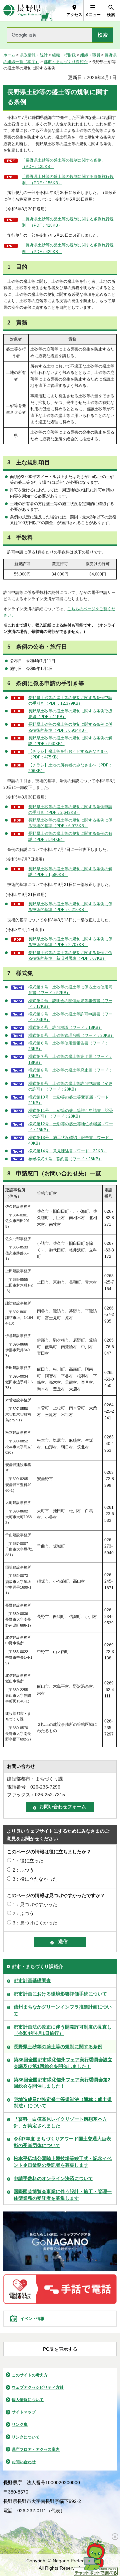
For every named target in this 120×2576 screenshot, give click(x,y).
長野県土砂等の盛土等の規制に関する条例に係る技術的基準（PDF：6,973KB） (70, 823)
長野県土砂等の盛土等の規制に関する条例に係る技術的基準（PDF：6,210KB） (70, 907)
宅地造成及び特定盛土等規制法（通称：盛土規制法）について (63, 2103)
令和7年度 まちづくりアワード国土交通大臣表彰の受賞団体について (62, 2142)
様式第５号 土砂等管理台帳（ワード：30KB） (71, 1035)
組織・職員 (90, 55)
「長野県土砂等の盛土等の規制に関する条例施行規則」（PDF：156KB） (68, 180)
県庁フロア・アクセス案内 (36, 2449)
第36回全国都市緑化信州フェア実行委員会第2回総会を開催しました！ (62, 2083)
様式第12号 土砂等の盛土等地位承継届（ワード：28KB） (71, 1127)
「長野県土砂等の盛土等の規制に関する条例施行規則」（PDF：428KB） (68, 222)
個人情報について (28, 2400)
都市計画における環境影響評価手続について (60, 1994)
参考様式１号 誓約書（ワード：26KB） (65, 1159)
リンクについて (26, 2437)
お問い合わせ (24, 2462)
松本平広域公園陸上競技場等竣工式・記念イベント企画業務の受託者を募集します (63, 2162)
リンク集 (20, 2424)
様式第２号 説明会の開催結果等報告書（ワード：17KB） (70, 1004)
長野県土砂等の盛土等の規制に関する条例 (58, 2047)
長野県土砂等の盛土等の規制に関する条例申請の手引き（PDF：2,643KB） (70, 810)
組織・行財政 (64, 55)
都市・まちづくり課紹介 (66, 62)
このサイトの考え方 (30, 2375)
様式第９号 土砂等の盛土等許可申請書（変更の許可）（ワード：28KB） (70, 1086)
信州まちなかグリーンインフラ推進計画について (63, 2010)
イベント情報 (32, 2319)
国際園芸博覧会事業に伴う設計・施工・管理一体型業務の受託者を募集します (63, 2195)
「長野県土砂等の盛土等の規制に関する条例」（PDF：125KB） (64, 164)
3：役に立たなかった (35, 1879)
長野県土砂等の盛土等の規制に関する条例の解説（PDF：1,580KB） (70, 872)
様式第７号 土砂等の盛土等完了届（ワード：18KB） (70, 1059)
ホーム (9, 55)
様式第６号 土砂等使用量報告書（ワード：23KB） (68, 1046)
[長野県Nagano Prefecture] (22, 11)
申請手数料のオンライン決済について (53, 2178)
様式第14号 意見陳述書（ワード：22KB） (68, 1151)
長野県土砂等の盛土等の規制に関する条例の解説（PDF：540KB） (70, 741)
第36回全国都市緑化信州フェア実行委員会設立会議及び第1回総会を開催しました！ (63, 2063)
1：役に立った (28, 1861)
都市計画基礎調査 (32, 1980)
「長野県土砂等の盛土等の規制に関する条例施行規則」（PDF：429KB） (68, 248)
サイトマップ (24, 2412)
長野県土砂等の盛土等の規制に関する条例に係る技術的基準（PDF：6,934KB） (70, 727)
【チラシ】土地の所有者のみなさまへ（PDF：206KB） (70, 768)
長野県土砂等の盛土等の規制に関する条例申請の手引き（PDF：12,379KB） (70, 700)
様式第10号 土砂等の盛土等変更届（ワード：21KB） (71, 1100)
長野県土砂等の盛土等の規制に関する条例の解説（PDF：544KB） (70, 836)
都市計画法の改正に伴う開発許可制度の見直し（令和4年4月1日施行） (63, 2030)
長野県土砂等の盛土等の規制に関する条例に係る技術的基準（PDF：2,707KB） (70, 942)
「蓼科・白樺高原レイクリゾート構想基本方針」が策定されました (60, 2122)
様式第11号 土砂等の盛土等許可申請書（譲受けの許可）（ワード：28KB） (71, 1113)
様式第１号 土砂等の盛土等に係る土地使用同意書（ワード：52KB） (70, 990)
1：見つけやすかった (35, 1904)
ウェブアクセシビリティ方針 (38, 2387)
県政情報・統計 (34, 55)
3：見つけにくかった (35, 1923)
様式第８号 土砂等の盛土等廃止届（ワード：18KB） (70, 1073)
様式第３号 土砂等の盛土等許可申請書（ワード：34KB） (70, 1017)
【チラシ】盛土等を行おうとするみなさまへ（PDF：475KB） (68, 754)
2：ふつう (23, 1870)
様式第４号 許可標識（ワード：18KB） (65, 1027)
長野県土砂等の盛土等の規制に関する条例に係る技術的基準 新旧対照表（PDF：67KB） (70, 956)
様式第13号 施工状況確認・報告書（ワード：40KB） (71, 1140)
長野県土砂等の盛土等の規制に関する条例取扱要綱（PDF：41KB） (70, 714)
